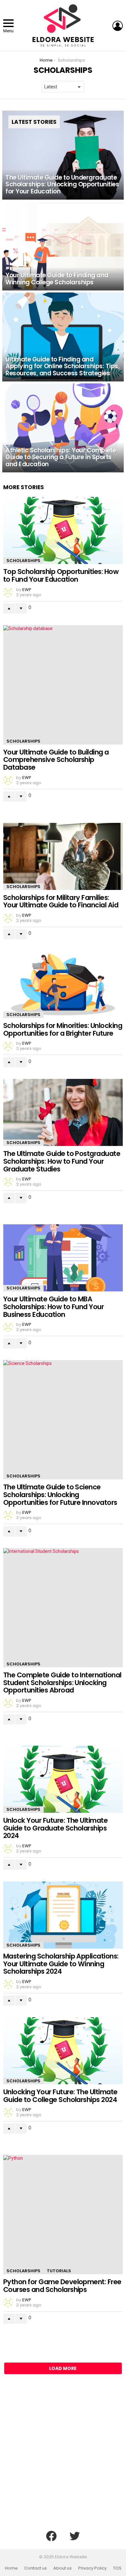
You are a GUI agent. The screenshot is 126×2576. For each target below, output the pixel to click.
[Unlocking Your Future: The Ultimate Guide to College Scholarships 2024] (63, 2051)
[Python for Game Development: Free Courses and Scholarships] (63, 2215)
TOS (117, 2568)
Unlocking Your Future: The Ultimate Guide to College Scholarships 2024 (60, 2096)
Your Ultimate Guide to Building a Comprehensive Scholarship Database (56, 760)
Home (11, 2568)
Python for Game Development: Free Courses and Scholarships (62, 2286)
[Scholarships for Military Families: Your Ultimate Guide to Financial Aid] (63, 856)
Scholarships (23, 561)
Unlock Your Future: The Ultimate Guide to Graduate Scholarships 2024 (55, 1828)
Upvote (9, 608)
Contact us (36, 2568)
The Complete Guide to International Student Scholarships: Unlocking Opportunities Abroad (62, 1683)
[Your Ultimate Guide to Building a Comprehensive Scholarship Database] (63, 685)
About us (63, 2568)
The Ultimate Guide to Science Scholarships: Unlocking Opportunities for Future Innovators (60, 1495)
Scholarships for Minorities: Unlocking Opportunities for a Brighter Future (63, 1029)
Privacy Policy (92, 2568)
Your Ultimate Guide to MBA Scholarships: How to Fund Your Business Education (53, 1307)
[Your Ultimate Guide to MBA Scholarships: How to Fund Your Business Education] (63, 1258)
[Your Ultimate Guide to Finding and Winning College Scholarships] (63, 246)
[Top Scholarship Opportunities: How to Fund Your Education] (63, 530)
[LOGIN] (118, 26)
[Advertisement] (63, 2457)
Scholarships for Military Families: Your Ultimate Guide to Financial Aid (61, 901)
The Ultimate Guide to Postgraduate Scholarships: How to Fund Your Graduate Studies (62, 1161)
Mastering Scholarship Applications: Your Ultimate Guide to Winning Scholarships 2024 (61, 1964)
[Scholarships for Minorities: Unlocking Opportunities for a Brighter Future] (63, 984)
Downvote (21, 608)
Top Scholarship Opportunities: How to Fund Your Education (61, 575)
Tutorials (59, 2271)
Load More (63, 2368)
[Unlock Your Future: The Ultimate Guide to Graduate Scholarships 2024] (63, 1779)
